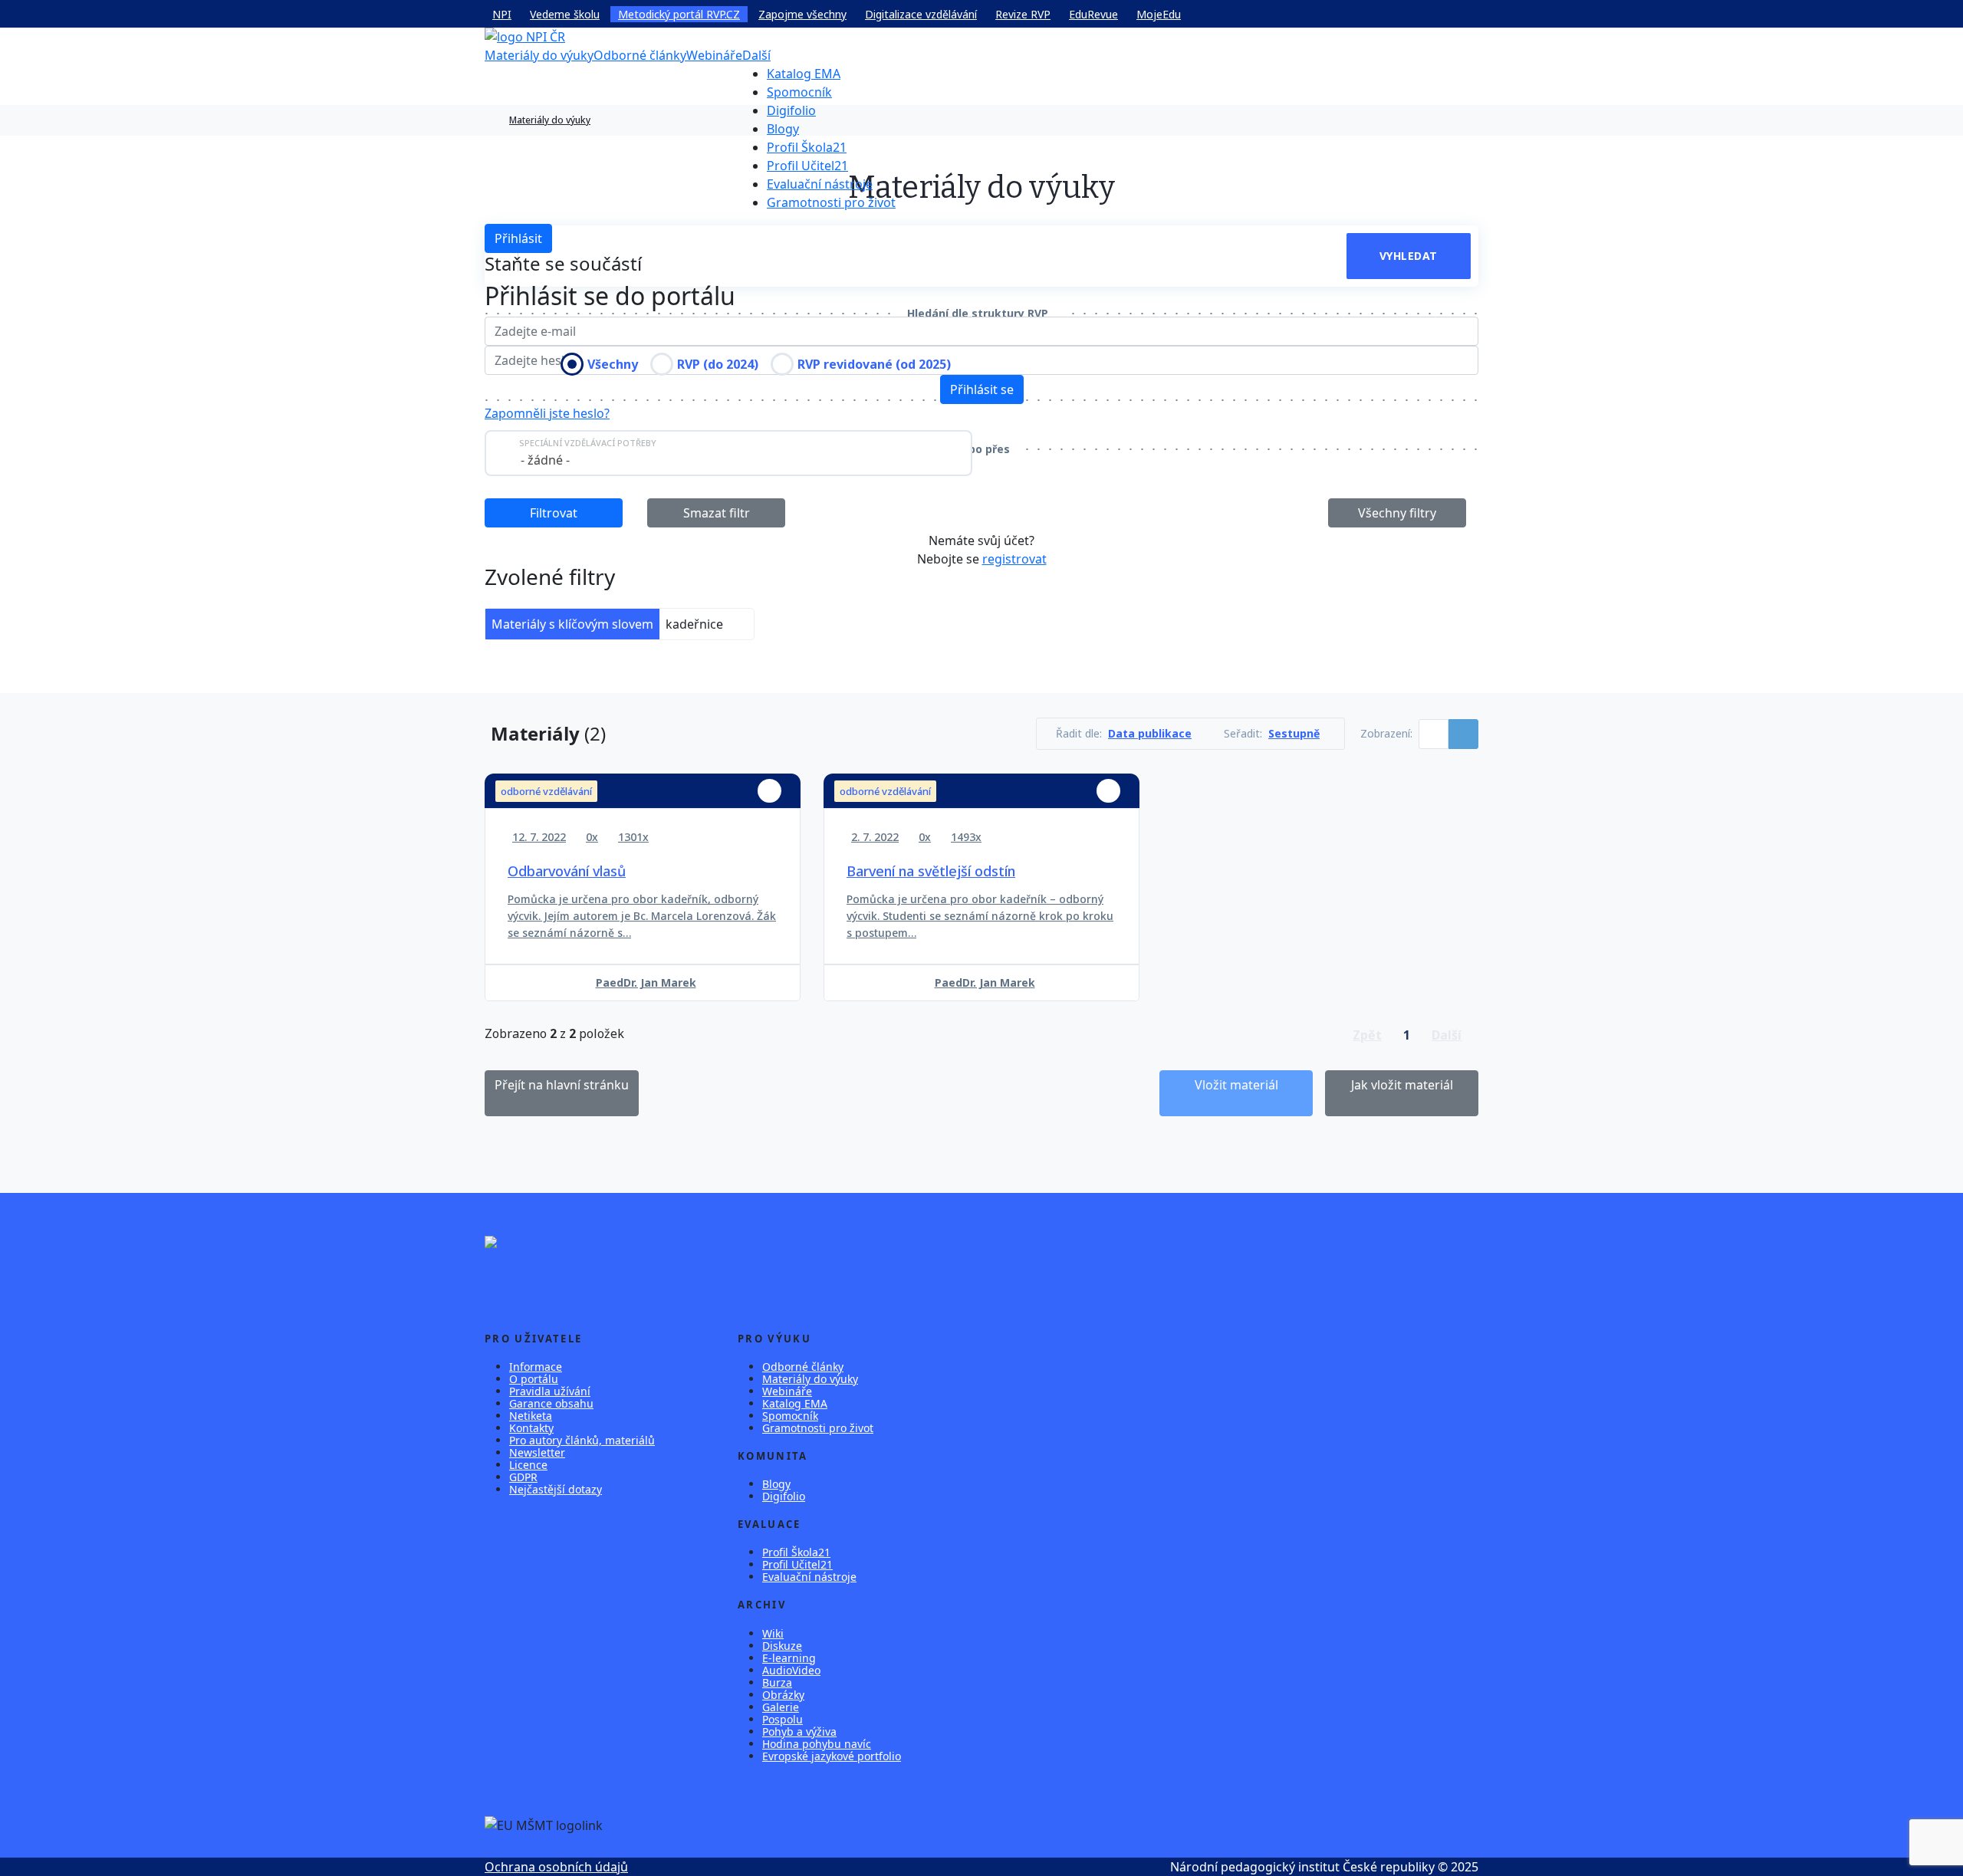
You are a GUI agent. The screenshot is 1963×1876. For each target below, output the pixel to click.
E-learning (789, 1658)
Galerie (781, 1707)
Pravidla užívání (550, 1391)
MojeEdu (1159, 14)
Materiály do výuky (539, 55)
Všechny (613, 364)
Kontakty (531, 1428)
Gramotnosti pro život (831, 202)
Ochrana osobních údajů (556, 1867)
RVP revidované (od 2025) (874, 364)
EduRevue (1093, 14)
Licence (528, 1465)
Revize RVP (1023, 14)
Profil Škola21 (807, 147)
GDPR (523, 1477)
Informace (536, 1367)
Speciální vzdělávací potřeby (588, 443)
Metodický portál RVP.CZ (679, 14)
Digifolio (791, 110)
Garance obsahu (551, 1403)
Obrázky (783, 1695)
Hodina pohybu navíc (817, 1744)
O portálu (534, 1379)
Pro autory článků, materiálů (582, 1440)
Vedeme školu (565, 14)
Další (756, 55)
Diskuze (782, 1646)
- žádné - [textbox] (545, 460)
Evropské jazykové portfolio (832, 1756)
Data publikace (1150, 734)
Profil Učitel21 (807, 166)
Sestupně (1294, 734)
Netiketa (531, 1416)
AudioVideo (791, 1670)
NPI (502, 14)
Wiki (773, 1633)
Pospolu (783, 1719)
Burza (777, 1682)
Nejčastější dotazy (556, 1489)
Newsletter (537, 1452)
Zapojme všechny (802, 14)
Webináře (714, 55)
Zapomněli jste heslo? (547, 413)
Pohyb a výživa (799, 1731)
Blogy (783, 129)
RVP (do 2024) (718, 364)
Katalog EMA (804, 74)
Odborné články (640, 55)
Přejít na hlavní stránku (562, 1085)
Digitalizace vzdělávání (921, 14)
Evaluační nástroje (820, 184)
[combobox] (728, 453)
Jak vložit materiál (1402, 1085)
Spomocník (799, 92)
